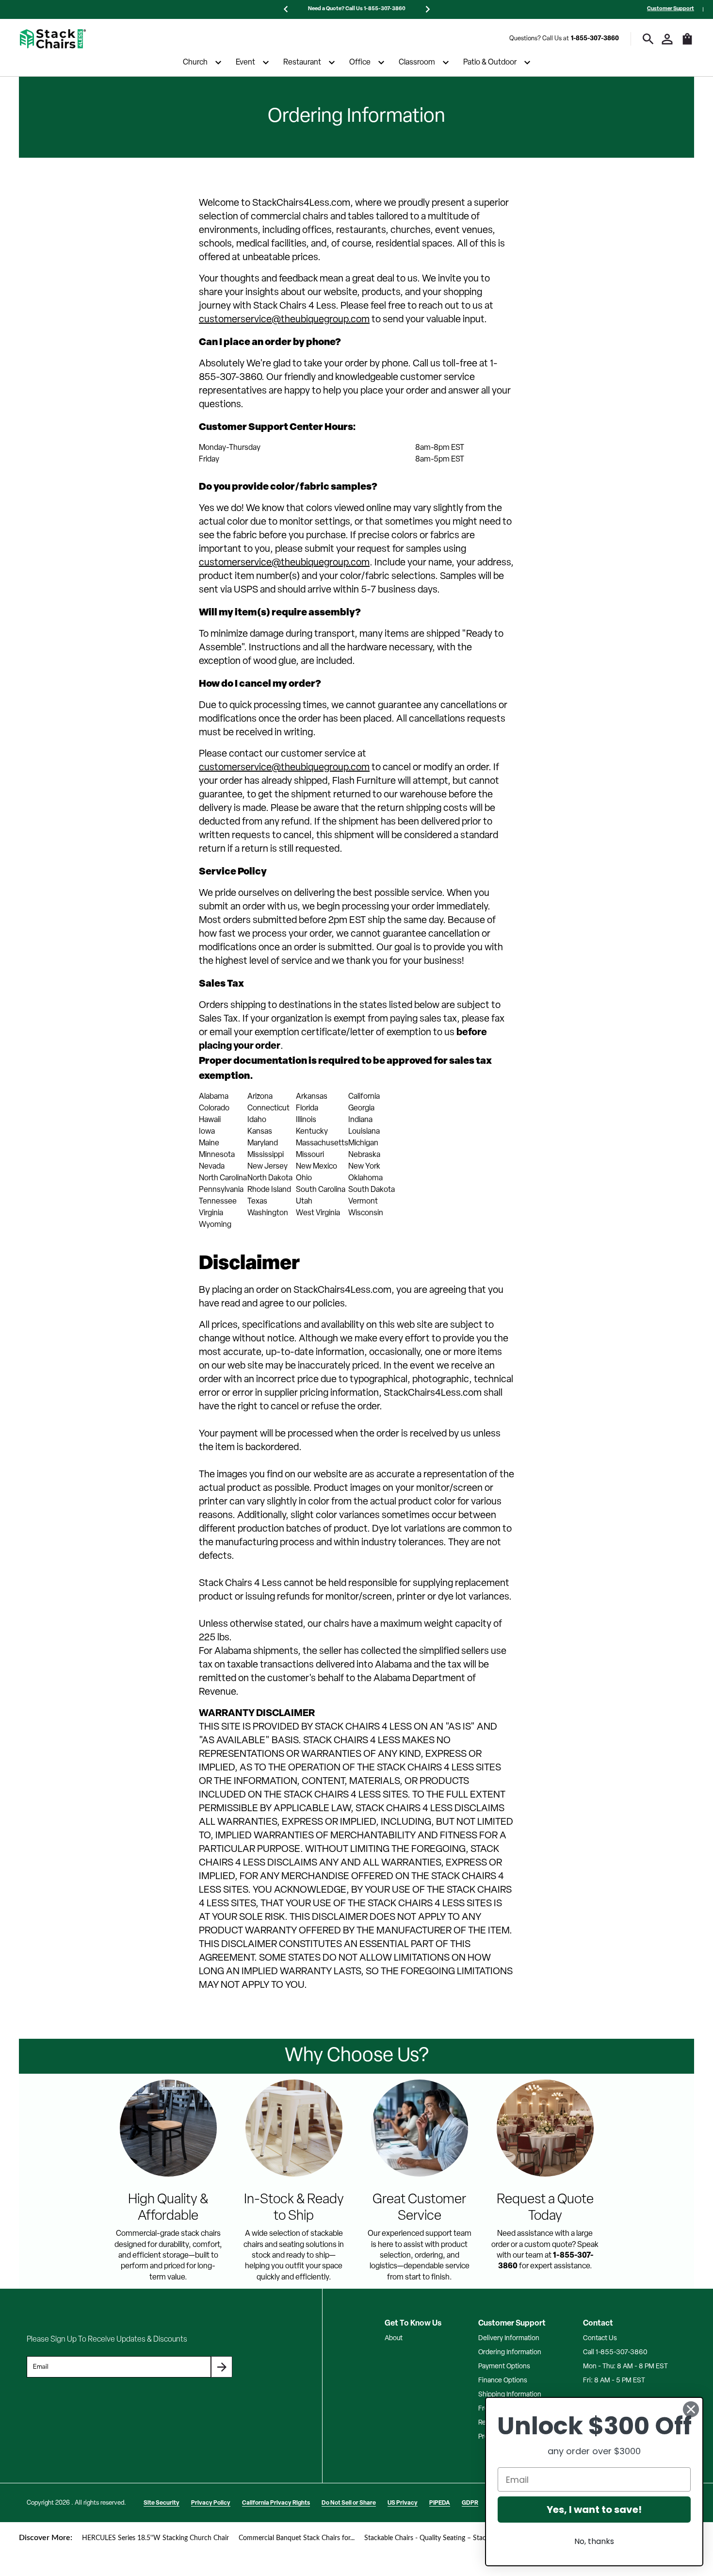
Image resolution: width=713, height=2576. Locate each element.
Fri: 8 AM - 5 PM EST (614, 2381)
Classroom (417, 63)
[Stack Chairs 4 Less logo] (53, 39)
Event (245, 63)
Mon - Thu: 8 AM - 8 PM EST (625, 2367)
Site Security (162, 2503)
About (394, 2338)
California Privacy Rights (276, 2503)
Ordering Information (510, 2353)
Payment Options (504, 2367)
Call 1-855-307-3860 (615, 2353)
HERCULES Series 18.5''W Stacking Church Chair (155, 2538)
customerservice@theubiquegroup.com (284, 320)
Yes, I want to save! (594, 2510)
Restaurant (302, 63)
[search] (648, 39)
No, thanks (594, 2541)
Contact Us (600, 2338)
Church (195, 63)
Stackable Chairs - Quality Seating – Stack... (429, 2538)
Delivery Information (509, 2338)
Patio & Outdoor (490, 63)
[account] (667, 39)
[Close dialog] (691, 2409)
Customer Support (671, 9)
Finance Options (503, 2381)
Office (360, 63)
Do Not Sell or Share (349, 2503)
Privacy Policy (211, 2503)
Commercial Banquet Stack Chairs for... (297, 2538)
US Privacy (403, 2503)
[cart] (687, 44)
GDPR (470, 2503)
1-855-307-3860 (595, 39)
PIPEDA (440, 2503)
